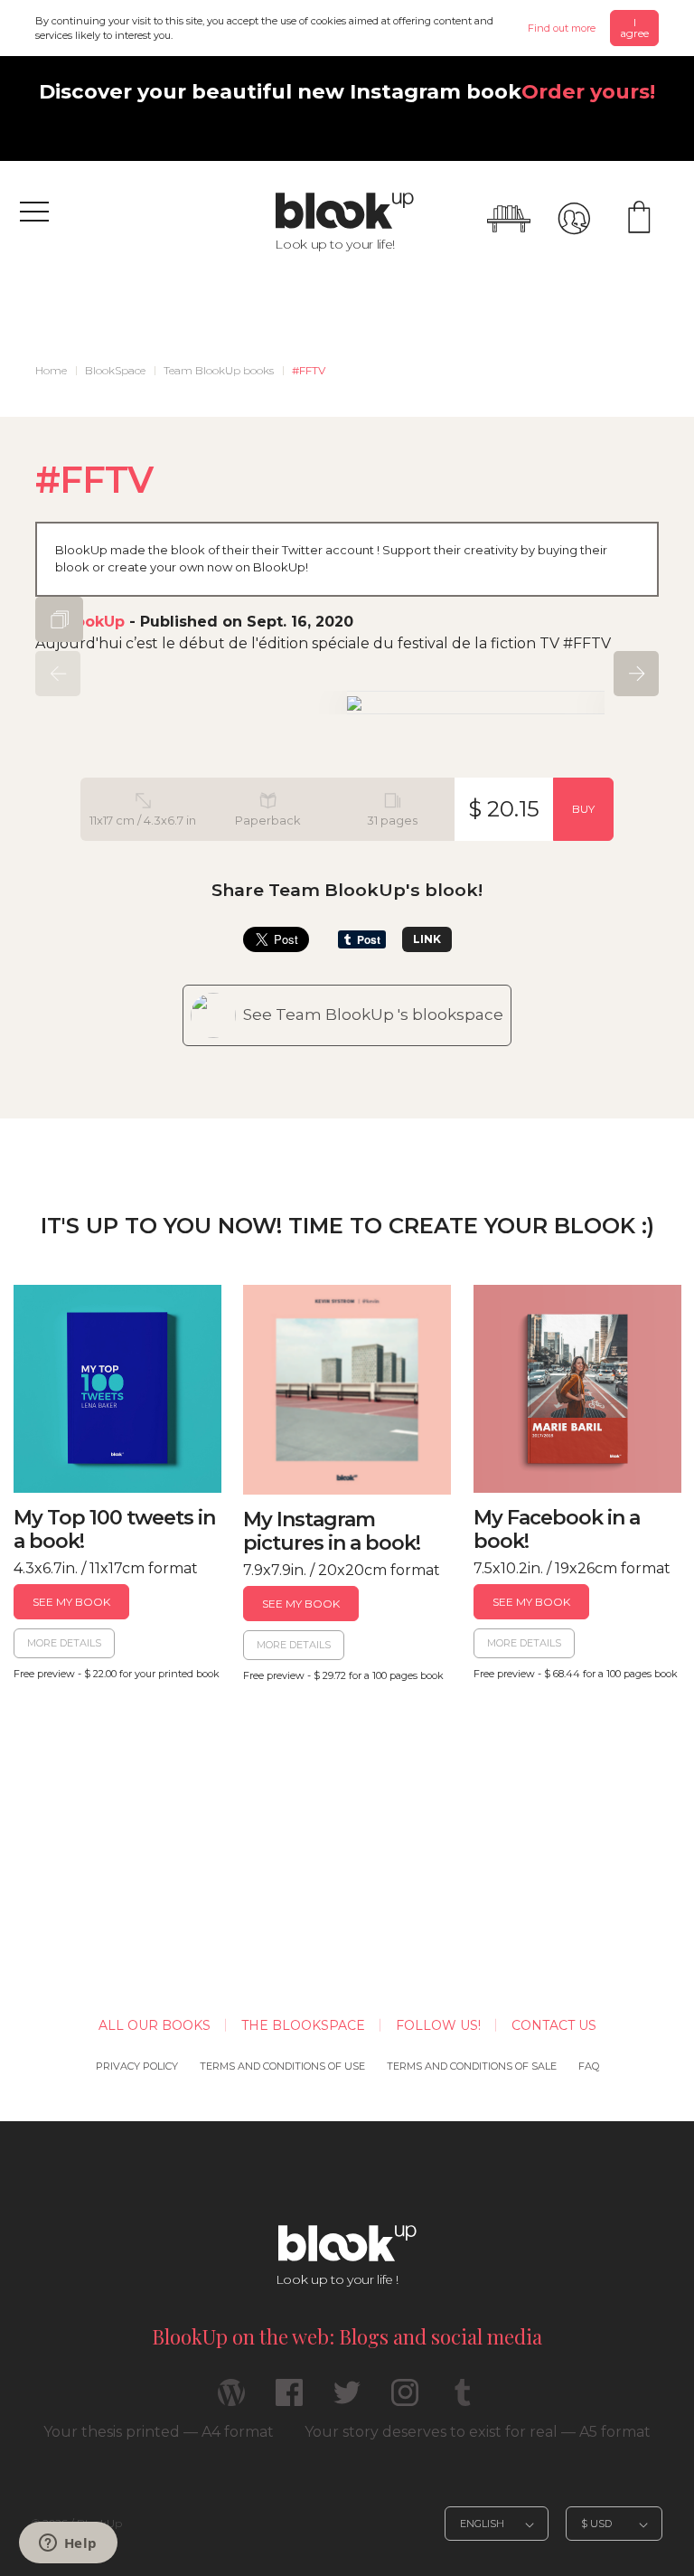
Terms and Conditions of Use (282, 2066)
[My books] (509, 219)
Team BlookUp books (219, 370)
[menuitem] (51, 371)
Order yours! (588, 91)
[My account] (574, 219)
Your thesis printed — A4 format (159, 2432)
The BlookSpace (303, 2025)
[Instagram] (405, 2400)
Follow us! (438, 2025)
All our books (155, 2025)
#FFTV (309, 370)
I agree (634, 28)
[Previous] (58, 674)
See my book (71, 1602)
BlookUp (92, 622)
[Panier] (639, 219)
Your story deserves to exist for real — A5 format (478, 2432)
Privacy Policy (137, 2066)
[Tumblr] (463, 2400)
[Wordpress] (231, 2400)
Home (51, 370)
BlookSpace (115, 370)
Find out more (562, 28)
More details (64, 1643)
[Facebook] (289, 2400)
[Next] (636, 674)
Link (427, 939)
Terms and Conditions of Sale (472, 2066)
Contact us (554, 2025)
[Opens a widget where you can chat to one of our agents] (68, 2544)
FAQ (589, 2066)
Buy (583, 809)
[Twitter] (347, 2400)
